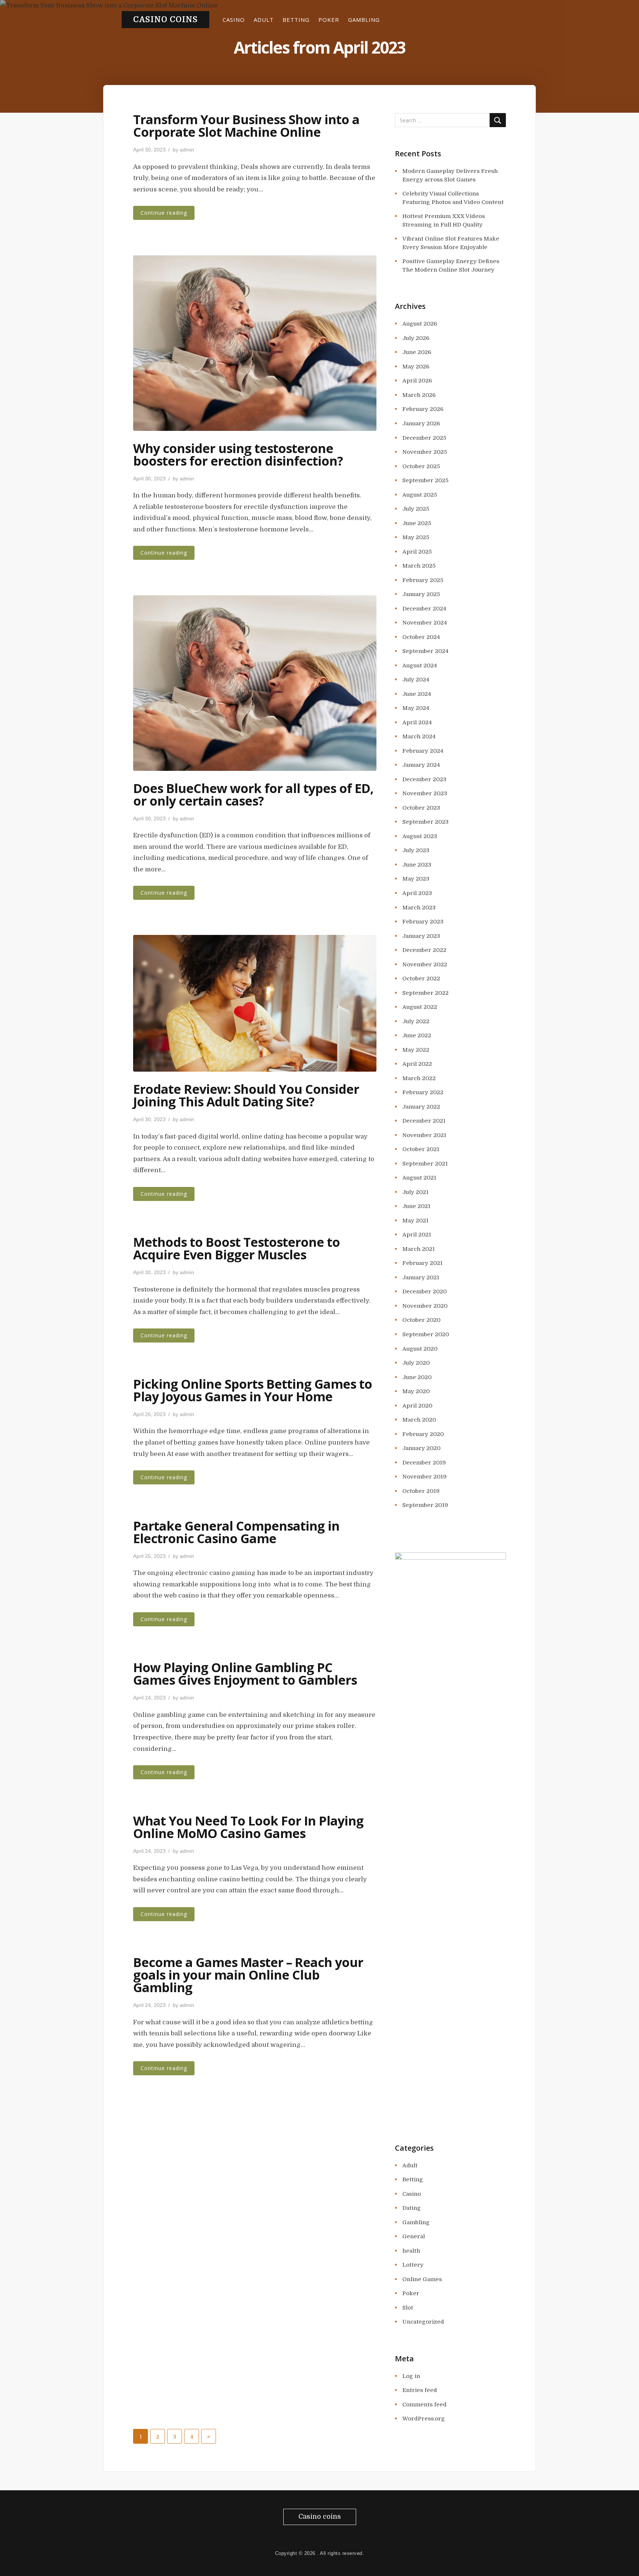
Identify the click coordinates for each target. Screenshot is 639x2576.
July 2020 (416, 1363)
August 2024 (420, 666)
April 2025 (417, 552)
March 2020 (419, 1420)
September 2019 (425, 1505)
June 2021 (416, 1206)
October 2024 (421, 637)
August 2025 (420, 495)
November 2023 (425, 793)
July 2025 (416, 509)
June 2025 (417, 523)
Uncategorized (423, 2322)
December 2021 (424, 1121)
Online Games (422, 2279)
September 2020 (426, 1334)
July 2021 (415, 1192)
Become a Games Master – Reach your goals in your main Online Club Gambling (248, 1975)
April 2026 (417, 381)
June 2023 (417, 865)
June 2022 (417, 1035)
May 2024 (416, 708)
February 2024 (423, 751)
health (411, 2251)
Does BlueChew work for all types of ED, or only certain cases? (253, 794)
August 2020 (420, 1349)
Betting (296, 20)
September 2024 (425, 651)
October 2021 (421, 1149)
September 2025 (425, 480)
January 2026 (421, 423)
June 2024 (417, 694)
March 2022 (419, 1078)
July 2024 (416, 680)
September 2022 (425, 993)
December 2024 (424, 609)
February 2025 (423, 580)
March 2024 (419, 736)
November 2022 (425, 964)
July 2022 (416, 1021)
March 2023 (419, 908)
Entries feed (420, 2390)
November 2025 (425, 452)
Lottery (413, 2265)
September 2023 (425, 822)
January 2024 (421, 765)
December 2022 (424, 950)
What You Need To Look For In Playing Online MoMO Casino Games (248, 1827)
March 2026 (419, 395)
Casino (234, 20)
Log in (411, 2376)
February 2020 (423, 1434)
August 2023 (420, 836)
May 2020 (416, 1391)
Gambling (364, 20)
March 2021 (419, 1249)
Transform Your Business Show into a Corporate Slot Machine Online (246, 126)
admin (187, 150)
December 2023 (424, 779)
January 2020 (421, 1448)
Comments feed (425, 2405)
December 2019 (424, 1463)
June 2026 (417, 352)
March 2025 (419, 566)
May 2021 (415, 1221)
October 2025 (421, 466)
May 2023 (416, 879)
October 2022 (421, 979)
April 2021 (417, 1235)
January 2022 (421, 1107)
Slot (408, 2308)
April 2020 (417, 1406)
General (414, 2236)
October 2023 (421, 808)
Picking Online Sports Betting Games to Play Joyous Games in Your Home (253, 1390)
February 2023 (423, 922)
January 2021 (421, 1277)
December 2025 (424, 438)
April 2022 (417, 1064)
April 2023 (417, 893)
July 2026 (416, 338)
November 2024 (425, 623)
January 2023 (421, 936)
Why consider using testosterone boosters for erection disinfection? (238, 455)
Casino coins (165, 20)
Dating (412, 2208)
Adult (264, 20)
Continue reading (164, 213)
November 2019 (425, 1477)
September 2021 (425, 1164)
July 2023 (416, 850)
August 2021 (419, 1178)
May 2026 (416, 367)
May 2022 (416, 1050)
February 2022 (423, 1092)
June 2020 (417, 1377)
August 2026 (420, 324)
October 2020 (421, 1320)
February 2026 (423, 409)
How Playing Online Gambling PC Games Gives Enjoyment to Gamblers (245, 1674)
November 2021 (424, 1135)
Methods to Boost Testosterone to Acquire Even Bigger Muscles (236, 1248)
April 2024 (417, 722)
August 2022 (420, 1007)
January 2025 (421, 594)
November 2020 (425, 1306)
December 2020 (425, 1292)
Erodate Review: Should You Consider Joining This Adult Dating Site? (246, 1095)
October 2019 (421, 1491)
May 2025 (416, 537)
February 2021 (422, 1263)
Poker (329, 20)
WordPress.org (424, 2419)
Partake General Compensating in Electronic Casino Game (236, 1532)
